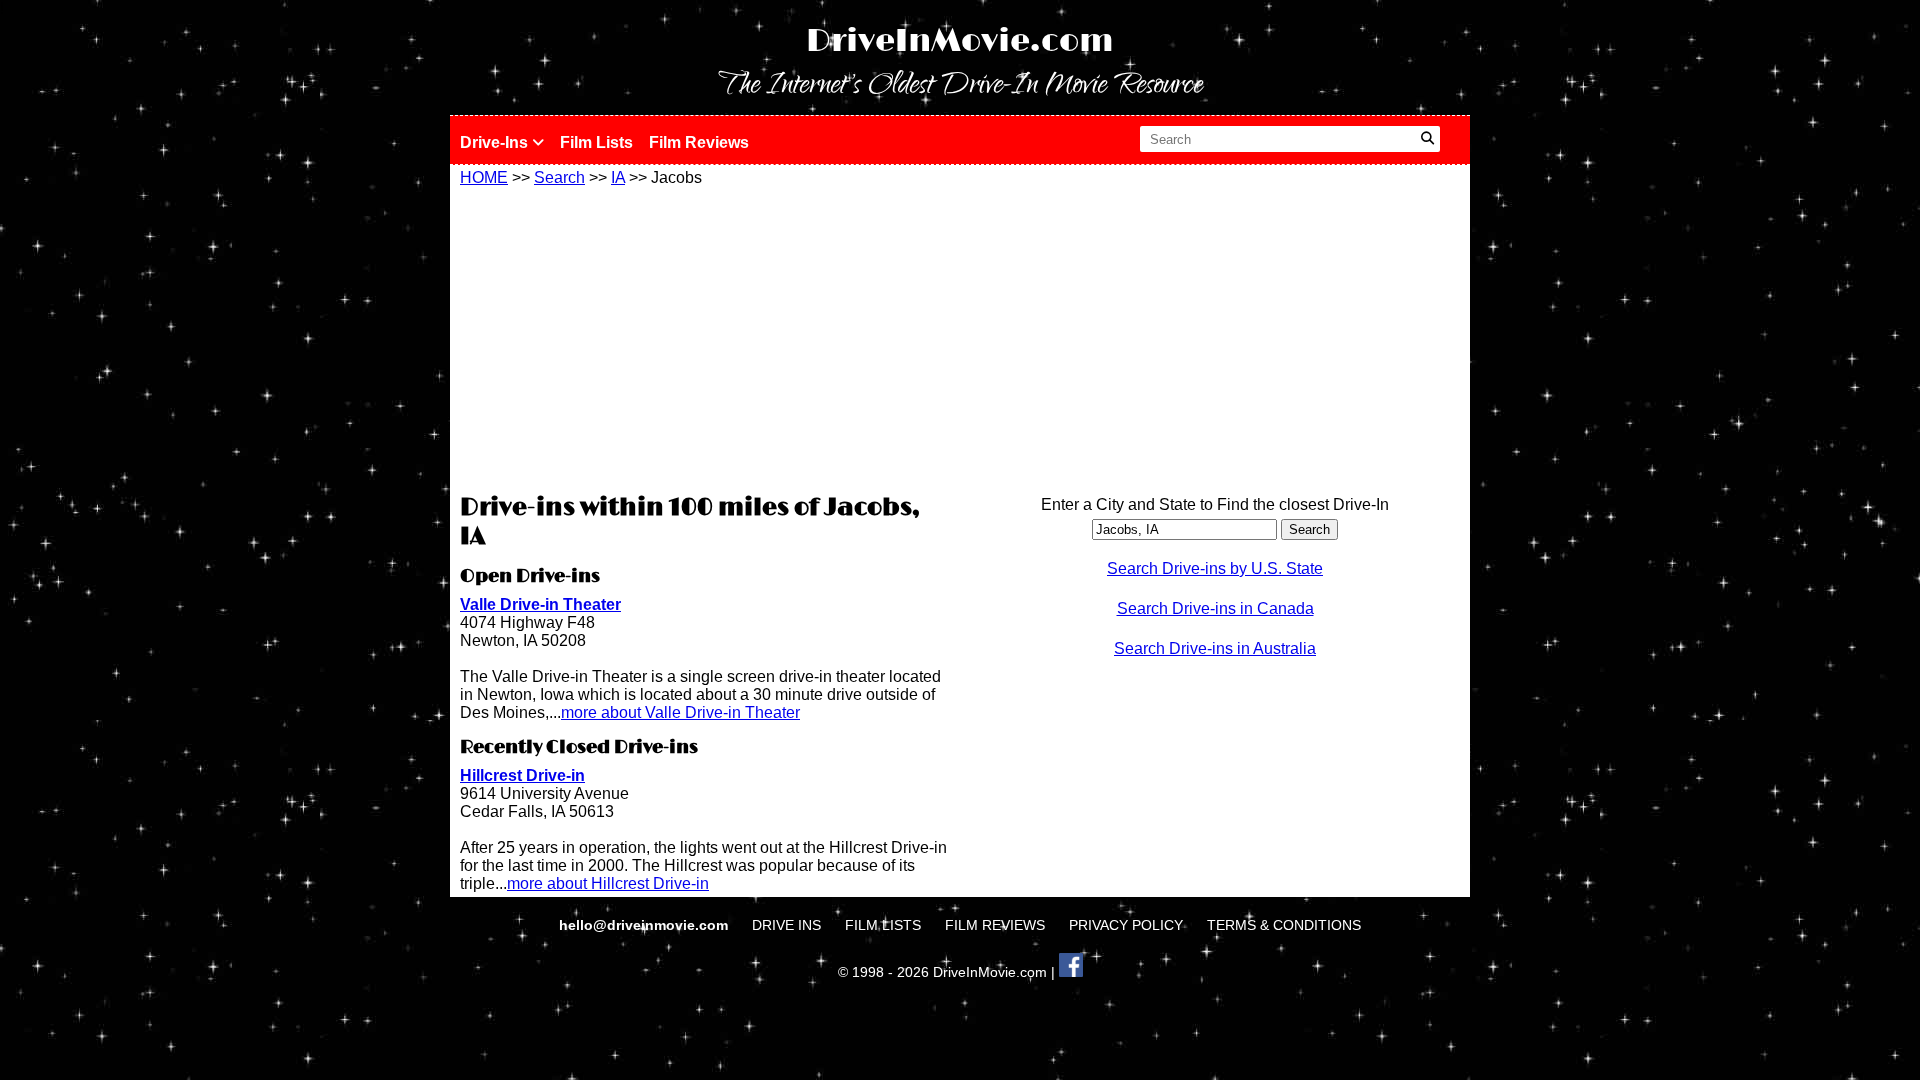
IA (618, 177)
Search (559, 177)
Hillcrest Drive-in (522, 775)
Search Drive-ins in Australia (1215, 648)
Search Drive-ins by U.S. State (1215, 568)
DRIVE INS (786, 925)
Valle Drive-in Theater (540, 604)
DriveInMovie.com (960, 41)
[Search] (1427, 139)
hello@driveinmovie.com (645, 925)
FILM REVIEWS (995, 925)
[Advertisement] (705, 337)
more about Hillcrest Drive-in (608, 883)
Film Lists (596, 142)
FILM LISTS (883, 925)
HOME (484, 177)
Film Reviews (699, 142)
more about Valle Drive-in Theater (680, 712)
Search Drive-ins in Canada (1215, 608)
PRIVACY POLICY (1126, 925)
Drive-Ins (496, 142)
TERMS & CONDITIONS (1284, 925)
